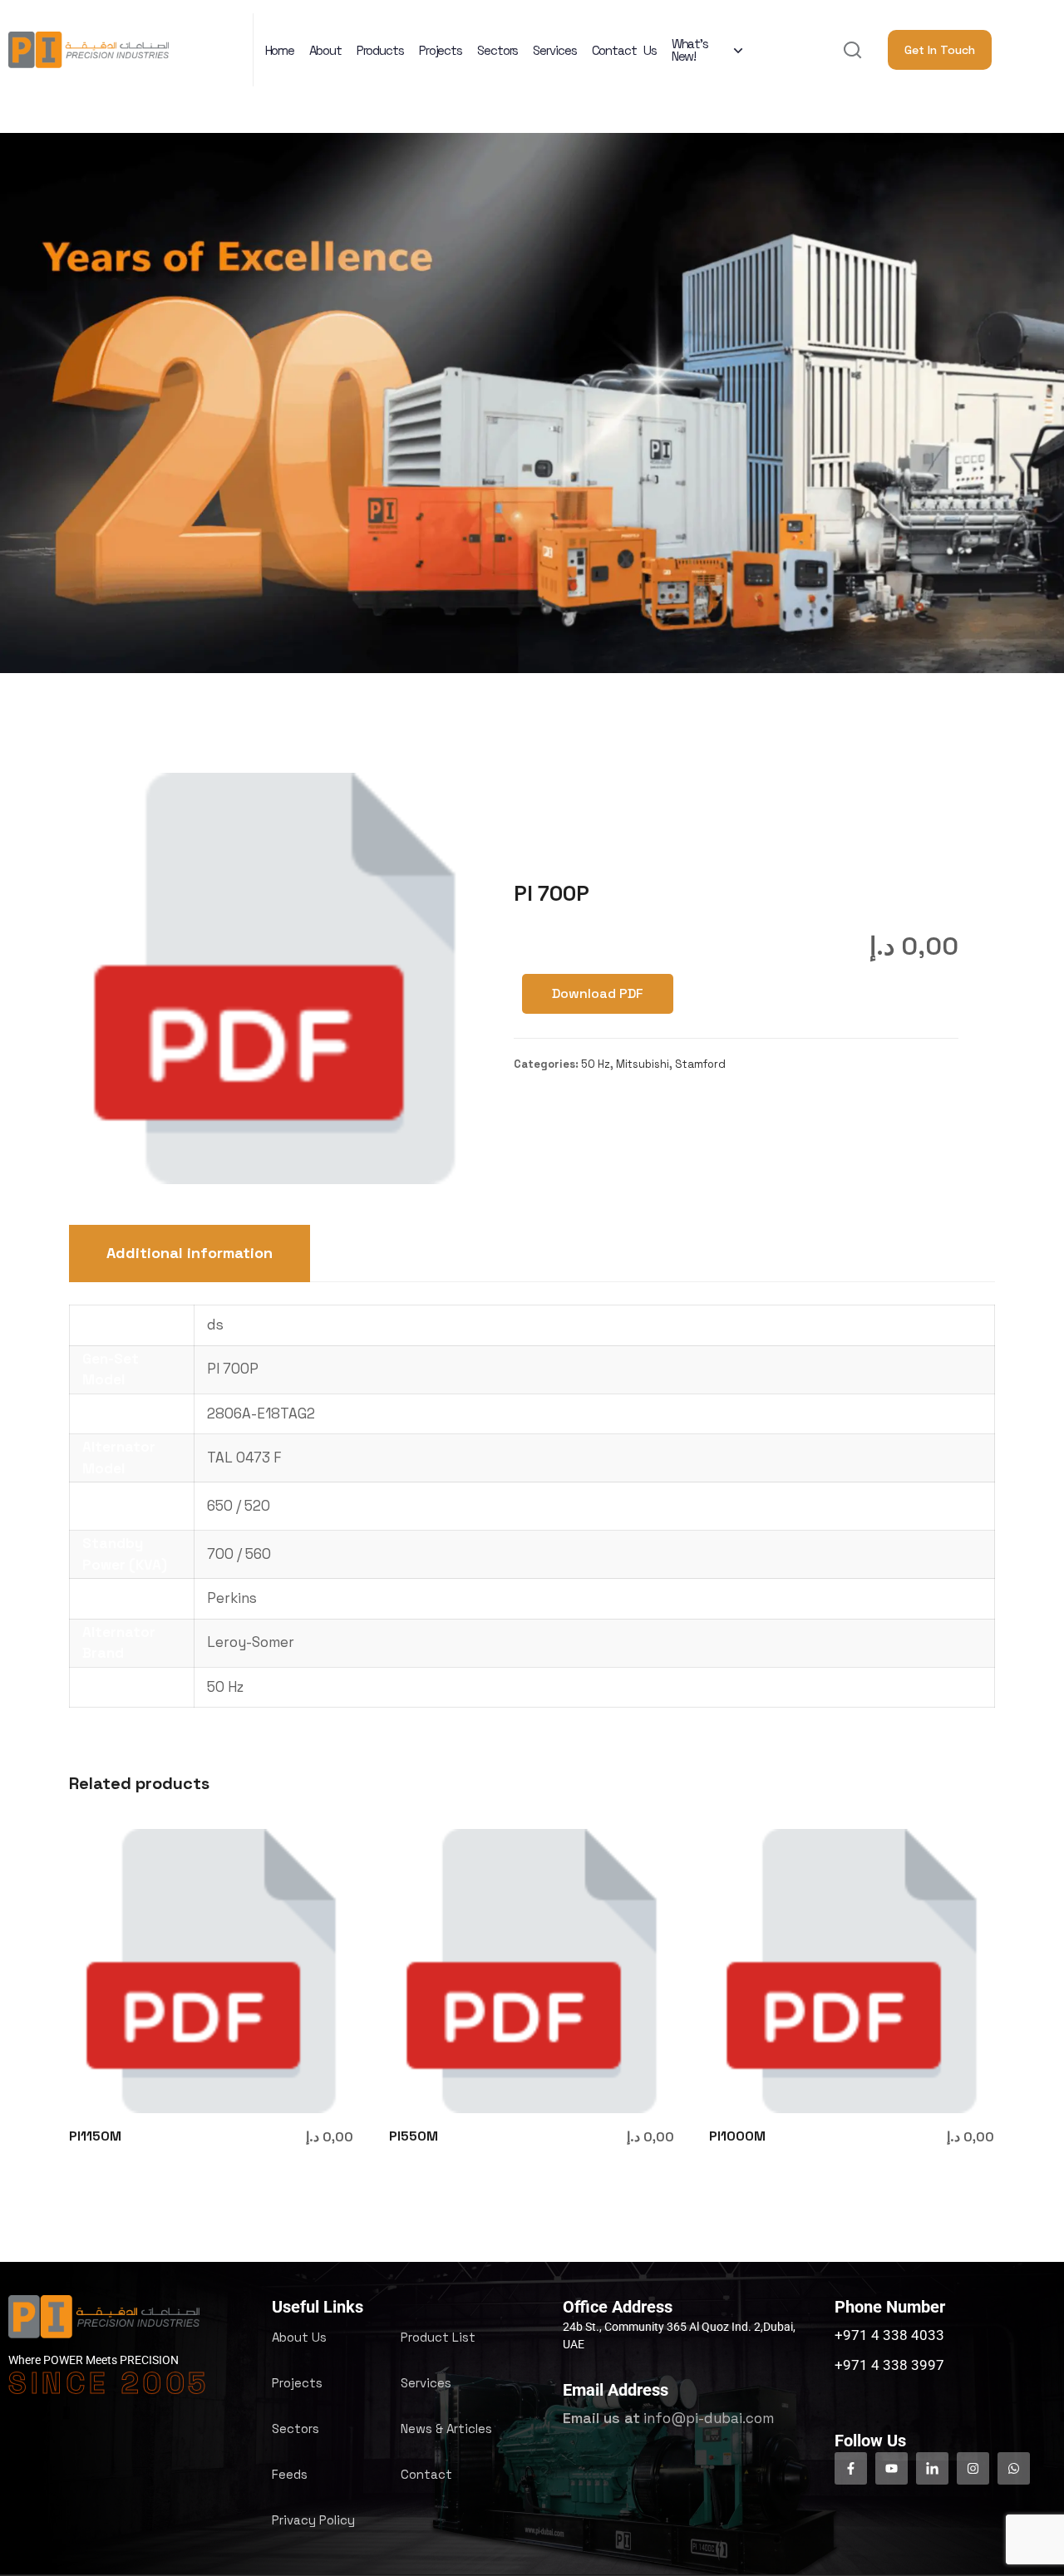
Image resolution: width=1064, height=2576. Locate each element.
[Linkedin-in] (932, 2468)
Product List (438, 2337)
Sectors (498, 50)
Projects (441, 50)
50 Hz (596, 1064)
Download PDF (598, 993)
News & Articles (446, 2429)
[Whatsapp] (1014, 2468)
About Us (299, 2337)
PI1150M (95, 2136)
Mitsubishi (643, 1064)
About (325, 50)
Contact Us (624, 50)
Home (280, 50)
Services (554, 50)
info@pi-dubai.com (709, 2418)
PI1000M (737, 2136)
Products (380, 50)
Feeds (290, 2474)
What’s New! (690, 50)
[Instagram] (973, 2468)
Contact (426, 2474)
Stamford (700, 1064)
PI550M (414, 2136)
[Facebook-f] (851, 2468)
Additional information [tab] (190, 1253)
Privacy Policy (313, 2520)
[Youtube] (892, 2468)
